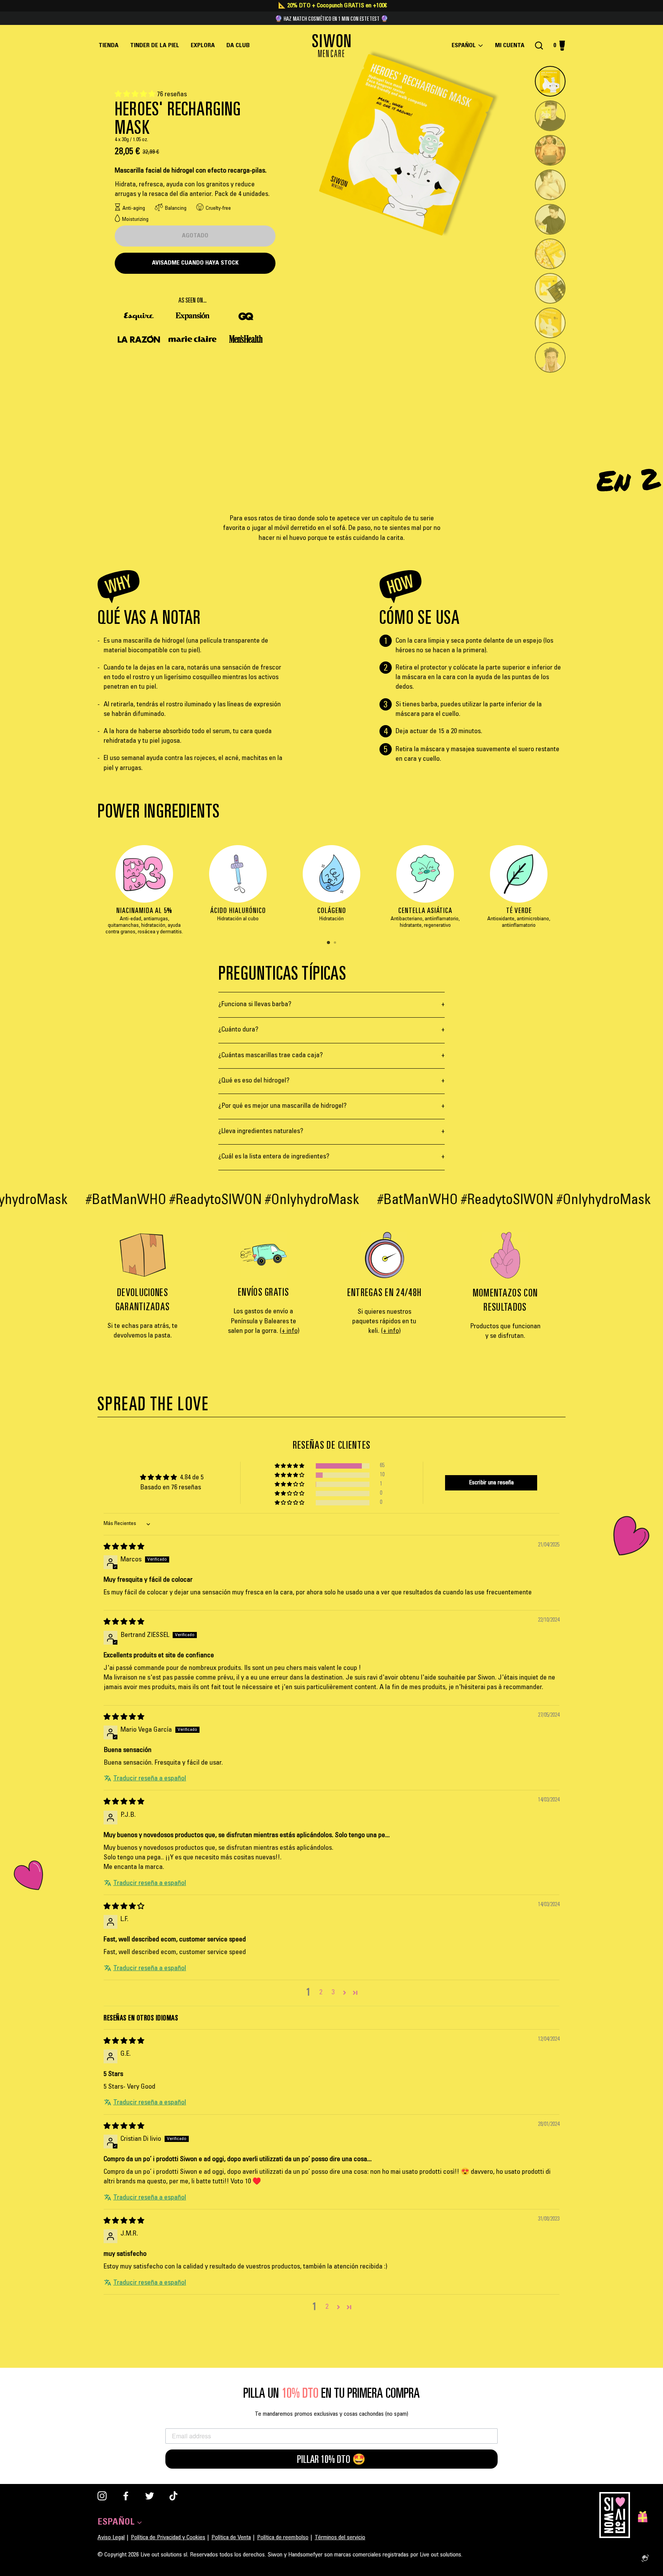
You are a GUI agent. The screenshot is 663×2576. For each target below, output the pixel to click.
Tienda (109, 46)
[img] (124, 1547)
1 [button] (329, 943)
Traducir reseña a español (150, 1779)
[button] (136, 95)
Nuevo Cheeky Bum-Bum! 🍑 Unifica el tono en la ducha (331, 18)
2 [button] (336, 943)
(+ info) (289, 1331)
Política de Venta (231, 2538)
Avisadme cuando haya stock (195, 263)
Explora (203, 46)
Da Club (238, 46)
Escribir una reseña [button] (491, 1483)
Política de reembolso (283, 2538)
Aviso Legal (111, 2538)
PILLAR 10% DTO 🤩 (331, 2459)
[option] (144, 894)
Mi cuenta (512, 46)
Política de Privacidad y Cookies (168, 2538)
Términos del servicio (340, 2538)
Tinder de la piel (155, 46)
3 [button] (333, 1993)
